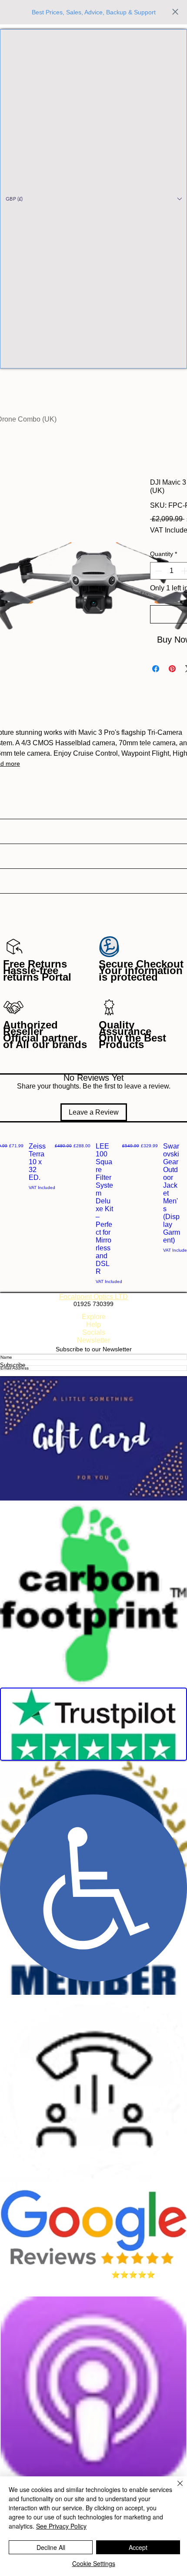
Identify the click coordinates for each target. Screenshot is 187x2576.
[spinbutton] (171, 571)
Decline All (51, 2547)
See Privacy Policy (61, 2526)
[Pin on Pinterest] (172, 669)
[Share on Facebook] (156, 669)
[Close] (175, 2489)
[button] (93, 199)
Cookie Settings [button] (94, 2563)
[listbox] (93, 199)
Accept (138, 2547)
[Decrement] (157, 571)
